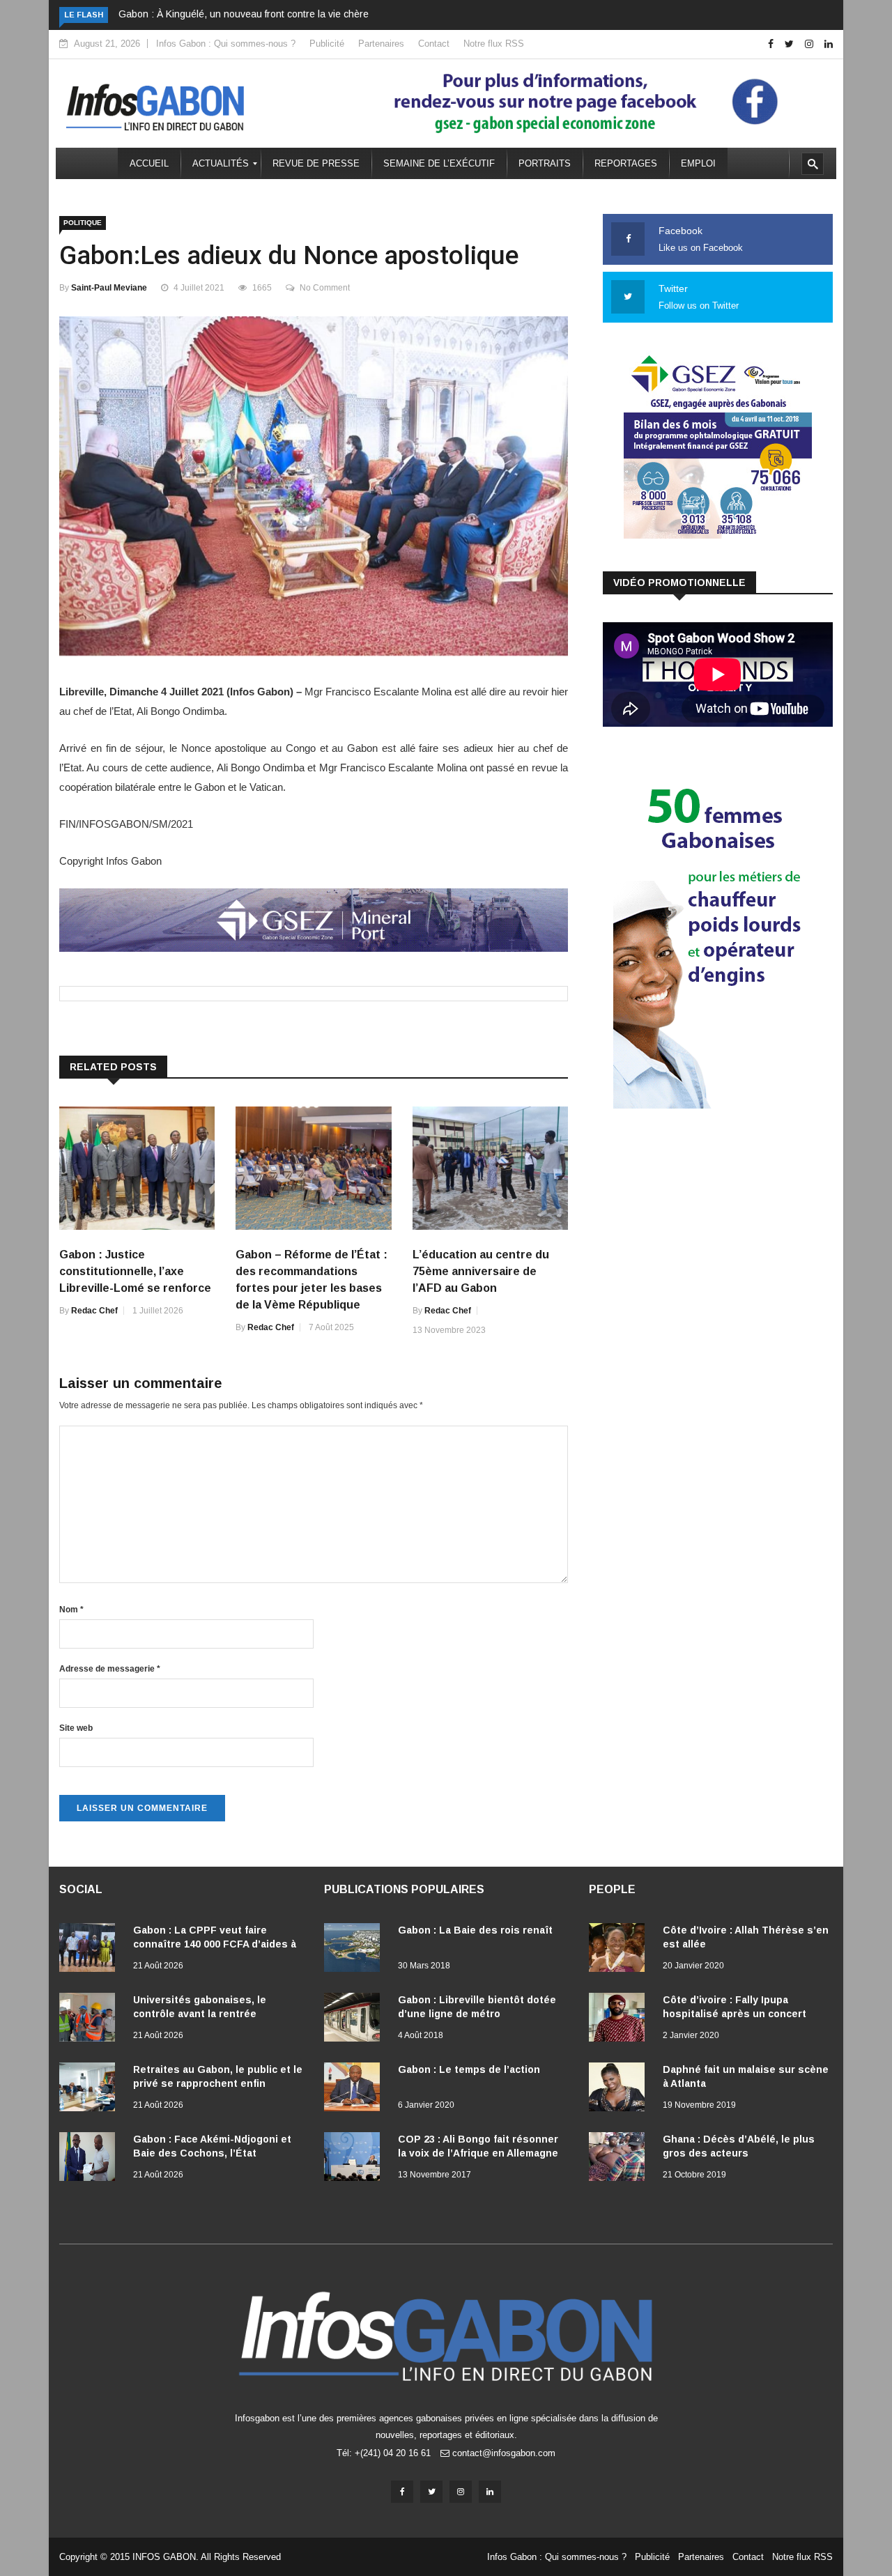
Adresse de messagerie (110, 1669)
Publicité (327, 44)
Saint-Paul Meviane (109, 288)
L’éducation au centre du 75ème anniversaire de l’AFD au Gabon (481, 1271)
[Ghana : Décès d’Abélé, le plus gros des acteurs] (620, 2159)
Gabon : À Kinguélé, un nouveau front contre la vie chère (244, 14)
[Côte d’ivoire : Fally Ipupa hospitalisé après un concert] (620, 2020)
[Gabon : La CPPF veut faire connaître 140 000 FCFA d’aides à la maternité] (91, 1950)
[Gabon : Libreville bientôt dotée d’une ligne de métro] (355, 2020)
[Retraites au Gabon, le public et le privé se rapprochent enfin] (91, 2090)
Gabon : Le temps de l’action (469, 2069)
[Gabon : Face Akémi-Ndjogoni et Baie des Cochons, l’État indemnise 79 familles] (91, 2159)
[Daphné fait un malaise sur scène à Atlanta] (620, 2090)
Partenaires (381, 44)
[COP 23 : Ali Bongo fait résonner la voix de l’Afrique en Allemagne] (355, 2159)
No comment (325, 288)
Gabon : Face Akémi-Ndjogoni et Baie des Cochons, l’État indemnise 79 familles (212, 2153)
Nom (71, 1610)
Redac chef (94, 1311)
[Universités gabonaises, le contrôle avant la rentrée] (91, 2020)
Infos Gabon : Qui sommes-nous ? (226, 44)
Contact (434, 44)
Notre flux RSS (494, 44)
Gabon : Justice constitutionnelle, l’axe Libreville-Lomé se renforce (135, 1271)
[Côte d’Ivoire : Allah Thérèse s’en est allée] (620, 1950)
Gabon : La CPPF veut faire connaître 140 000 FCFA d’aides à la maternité (215, 1944)
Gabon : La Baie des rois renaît (475, 1930)
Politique (83, 223)
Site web (76, 1728)
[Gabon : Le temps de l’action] (355, 2090)
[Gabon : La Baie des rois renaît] (355, 1950)
